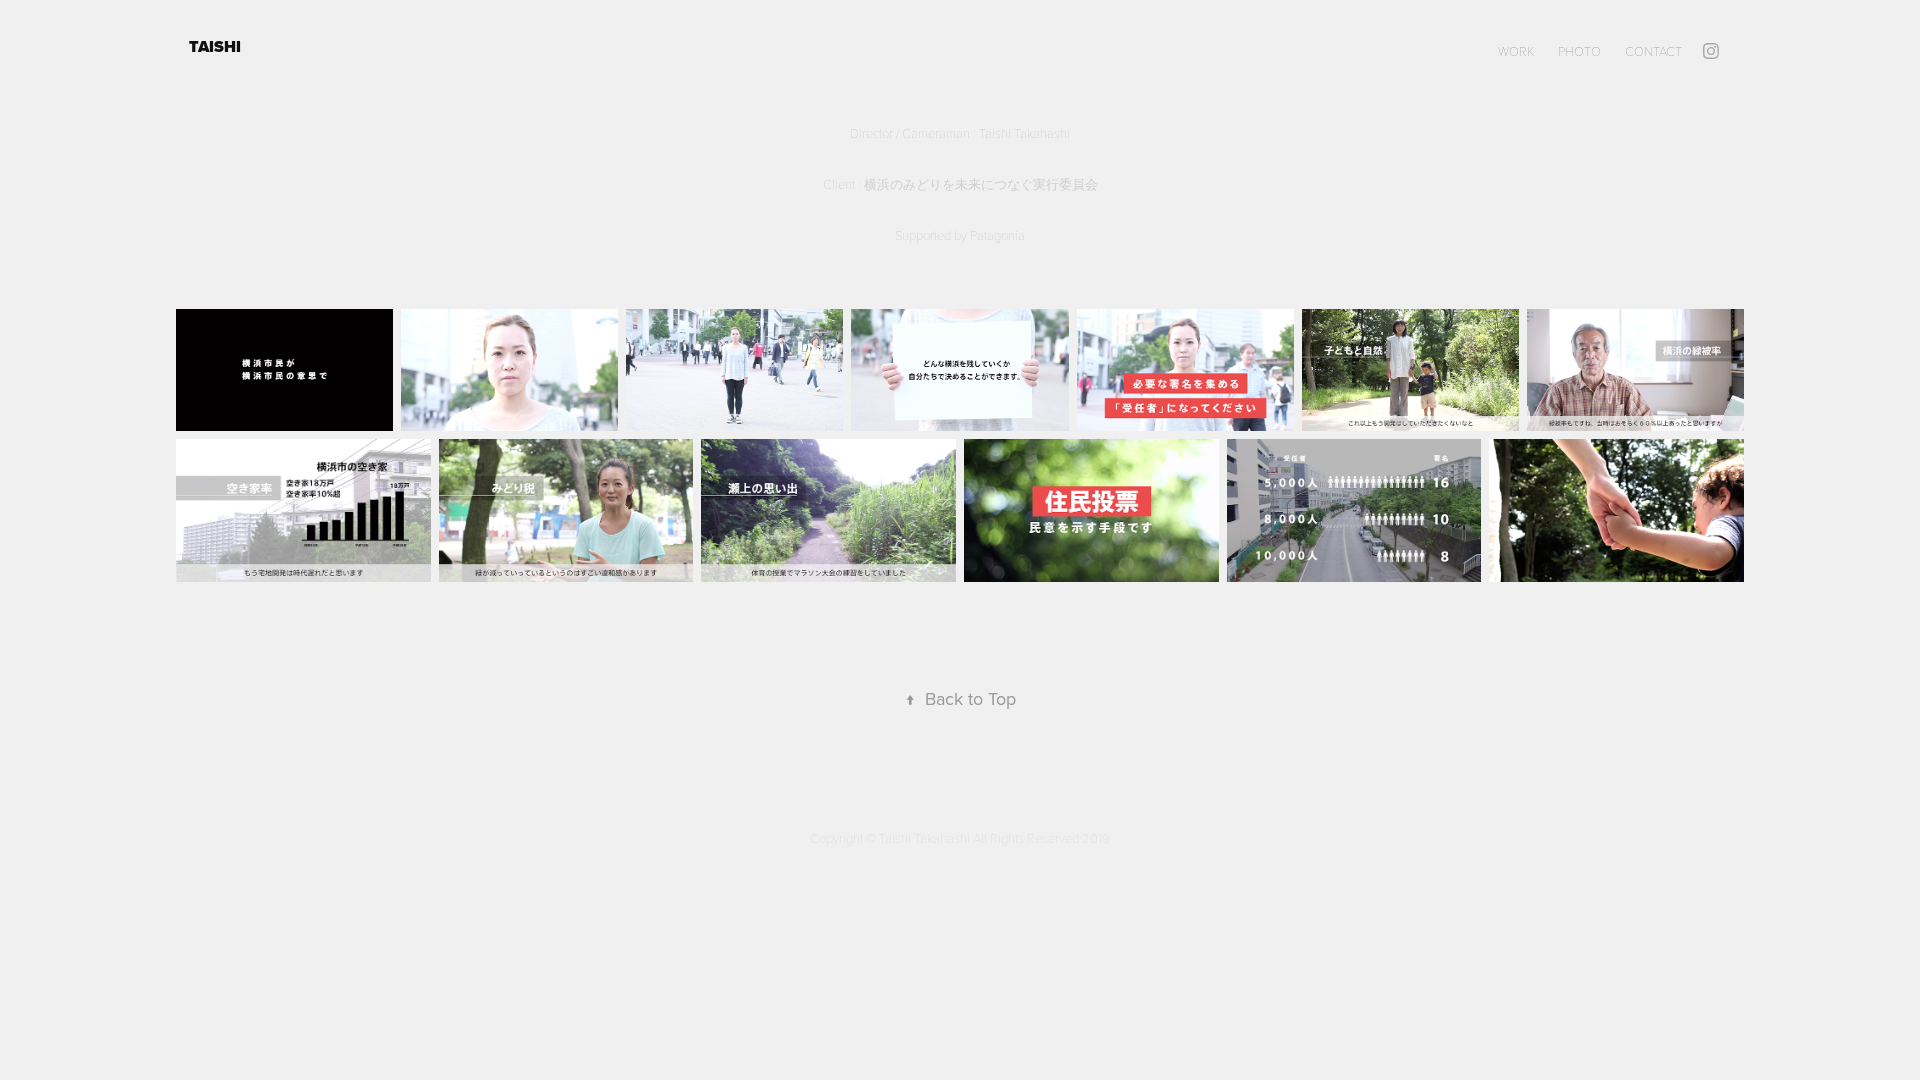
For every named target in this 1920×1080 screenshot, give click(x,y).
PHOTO (1579, 51)
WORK (1516, 51)
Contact (1653, 51)
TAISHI (217, 46)
